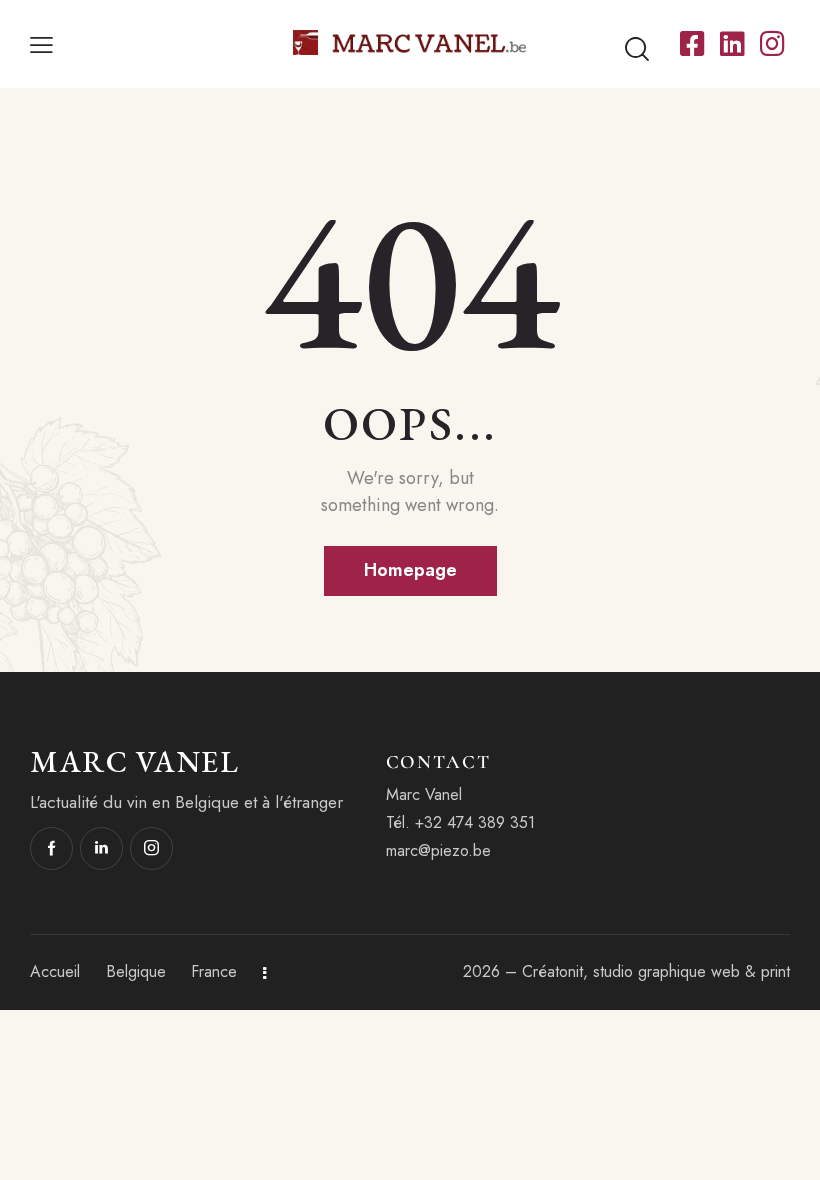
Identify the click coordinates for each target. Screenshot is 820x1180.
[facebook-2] (51, 848)
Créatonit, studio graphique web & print (656, 971)
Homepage (410, 570)
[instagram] (151, 848)
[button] (41, 44)
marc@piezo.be (438, 850)
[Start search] (637, 49)
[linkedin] (101, 848)
